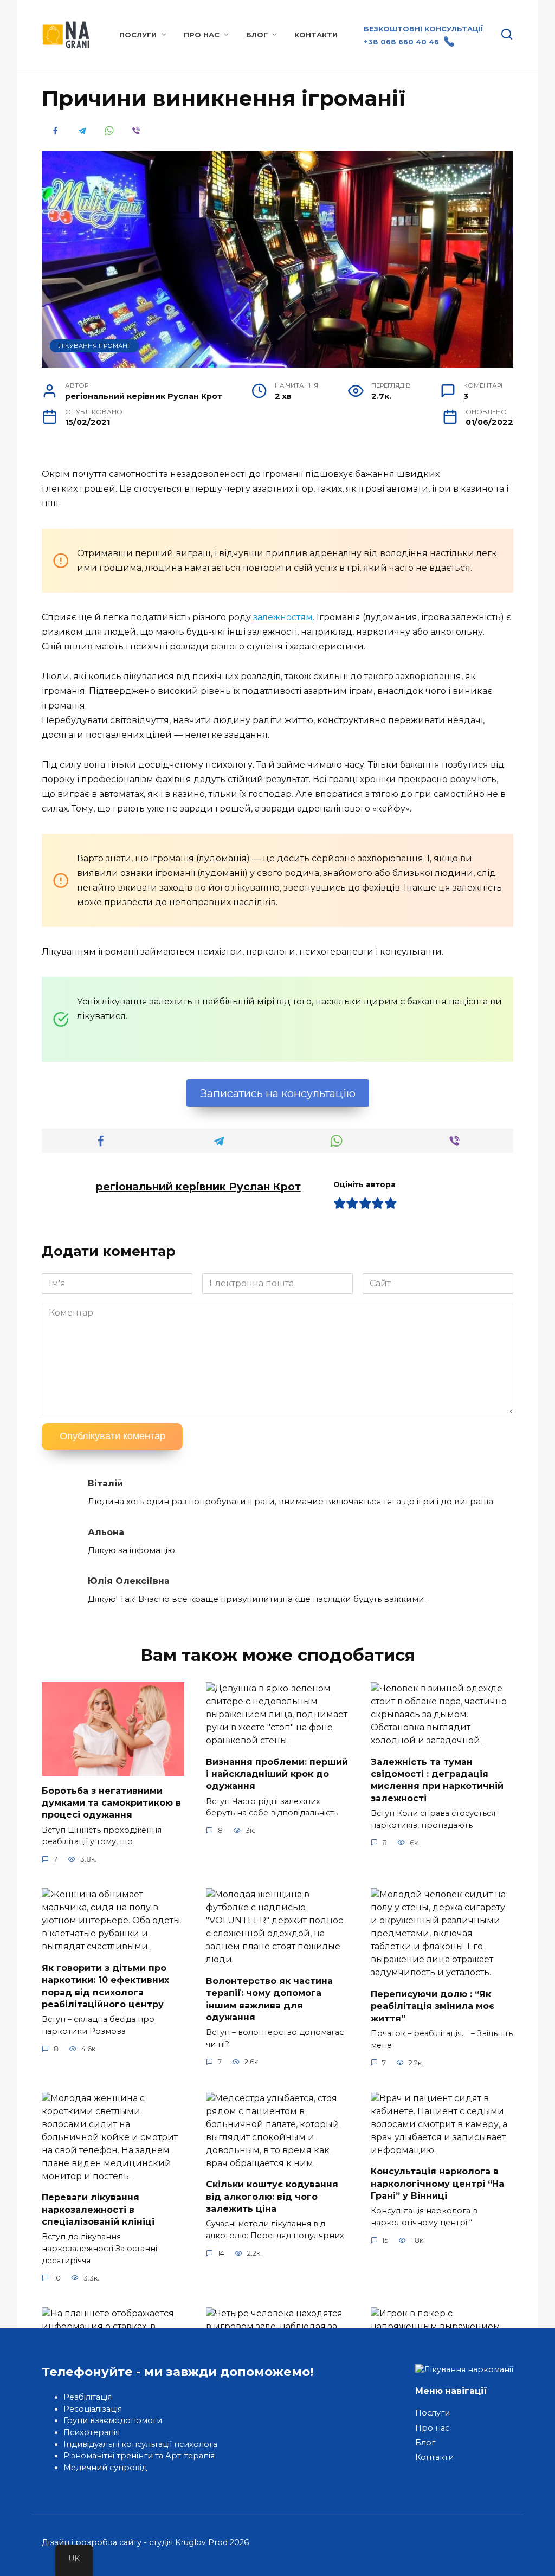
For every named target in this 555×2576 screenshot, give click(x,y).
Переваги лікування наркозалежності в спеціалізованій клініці (98, 2210)
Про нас (202, 35)
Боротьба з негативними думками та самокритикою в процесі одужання (111, 1802)
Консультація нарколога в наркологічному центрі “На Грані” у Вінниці (437, 2184)
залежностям (283, 617)
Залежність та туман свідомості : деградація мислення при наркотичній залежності (437, 1780)
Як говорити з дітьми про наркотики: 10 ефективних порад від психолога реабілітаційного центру (105, 1986)
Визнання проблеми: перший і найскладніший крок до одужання (277, 1774)
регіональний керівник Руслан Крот (198, 1187)
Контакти (316, 35)
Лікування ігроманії (95, 346)
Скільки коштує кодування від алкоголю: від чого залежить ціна (272, 2197)
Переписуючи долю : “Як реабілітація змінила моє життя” (433, 2006)
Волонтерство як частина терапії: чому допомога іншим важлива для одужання (269, 1999)
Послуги (138, 35)
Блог (257, 35)
